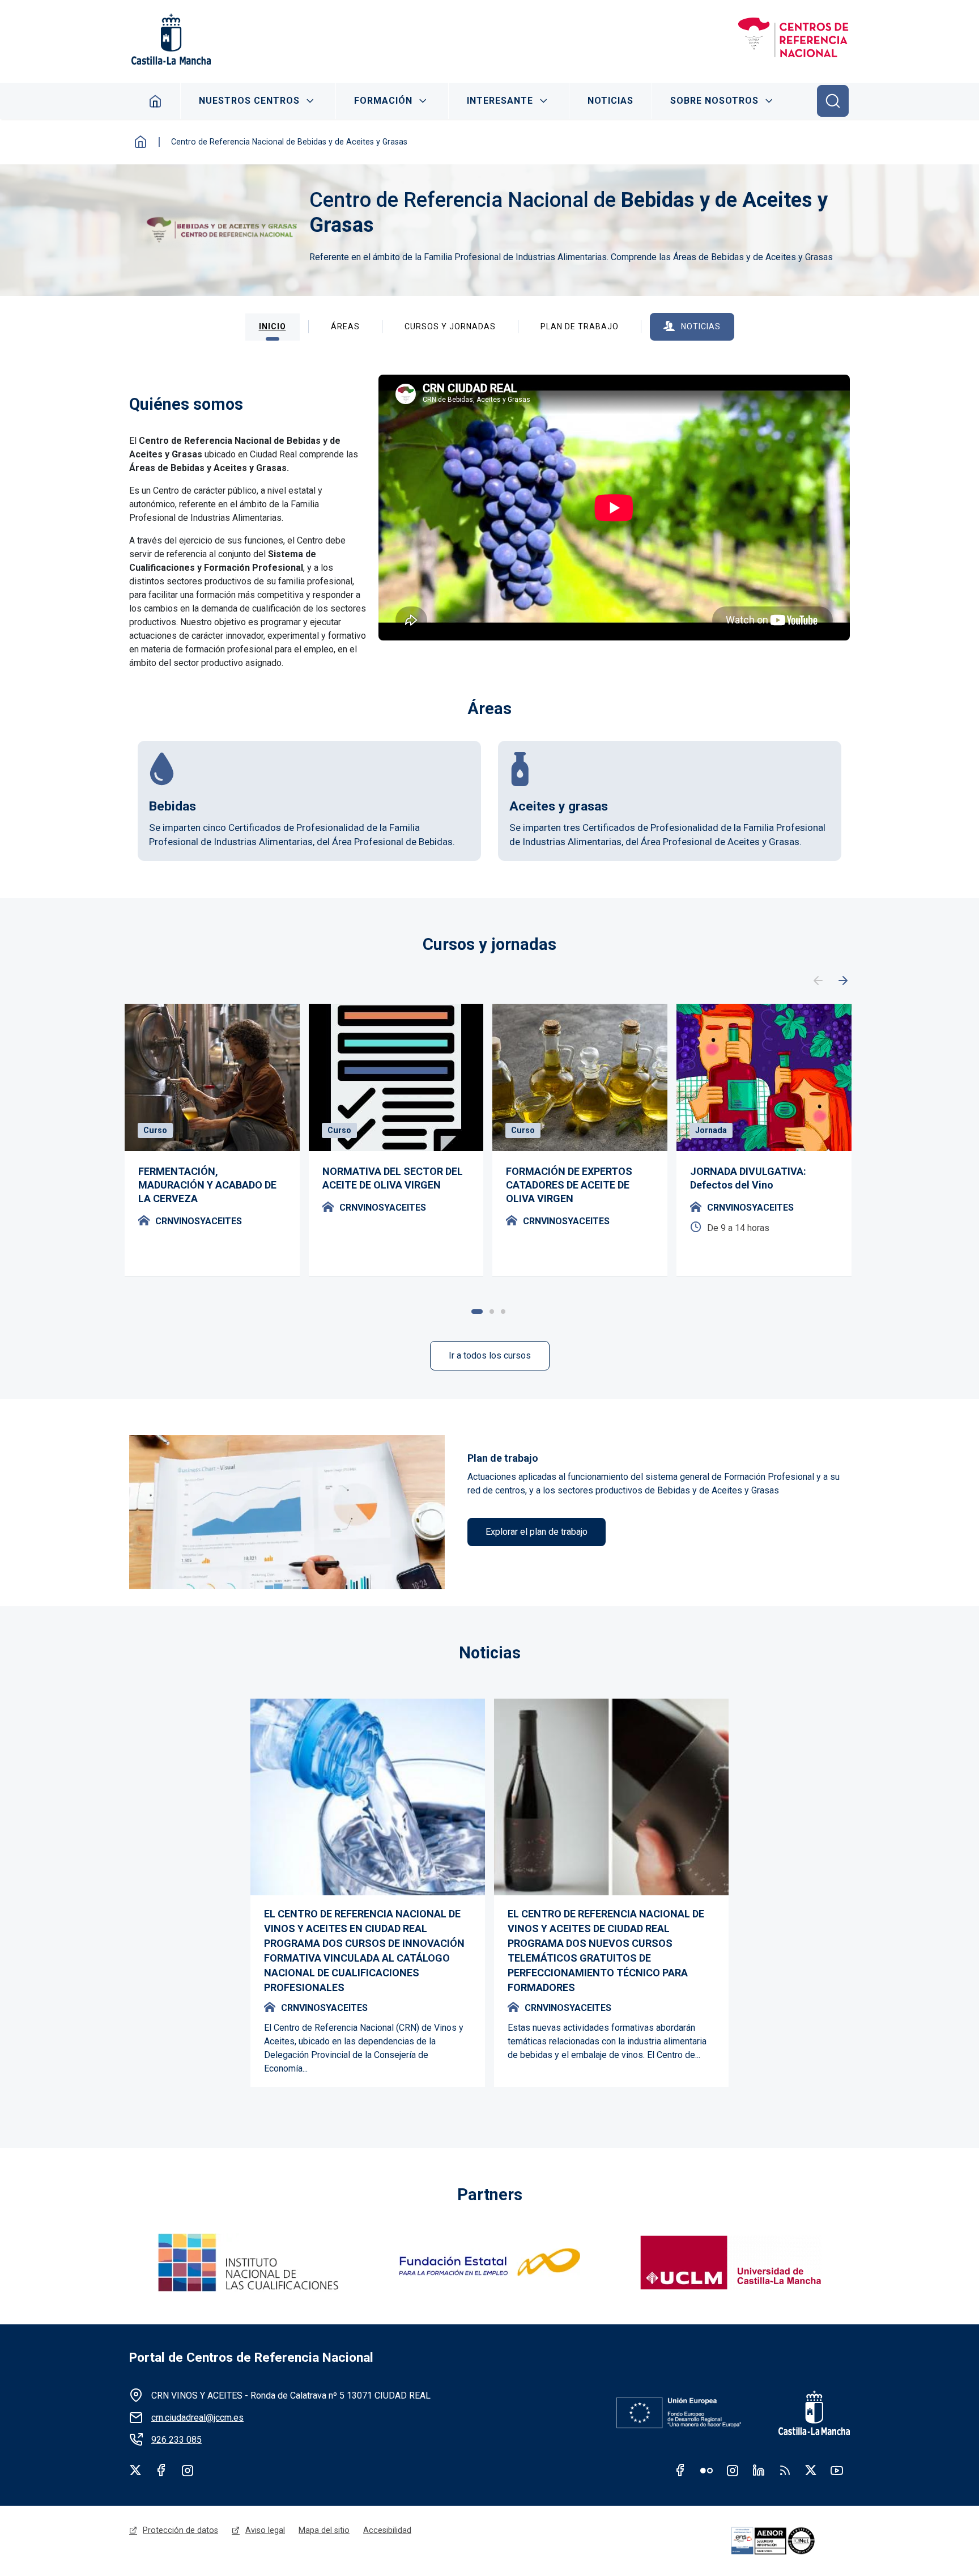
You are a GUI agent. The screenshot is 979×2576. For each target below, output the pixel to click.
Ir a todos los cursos (490, 1355)
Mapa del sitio (324, 2530)
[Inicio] (793, 39)
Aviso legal (265, 2530)
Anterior (818, 981)
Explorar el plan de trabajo (537, 1532)
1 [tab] (477, 1312)
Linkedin (759, 2470)
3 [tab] (503, 1312)
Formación (383, 101)
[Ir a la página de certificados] (789, 2541)
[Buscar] (833, 101)
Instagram (188, 2470)
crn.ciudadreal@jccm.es (197, 2418)
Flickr (706, 2470)
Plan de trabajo (580, 326)
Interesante (500, 101)
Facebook (161, 2470)
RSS (785, 2470)
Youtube (837, 2470)
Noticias (610, 101)
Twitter (135, 2470)
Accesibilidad (387, 2530)
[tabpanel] (212, 1140)
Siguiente (843, 981)
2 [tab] (492, 1312)
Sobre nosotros (714, 101)
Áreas (345, 326)
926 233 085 (176, 2440)
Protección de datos (180, 2530)
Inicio (156, 101)
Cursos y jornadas (450, 326)
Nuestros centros (249, 101)
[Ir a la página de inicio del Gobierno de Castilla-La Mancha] (170, 39)
